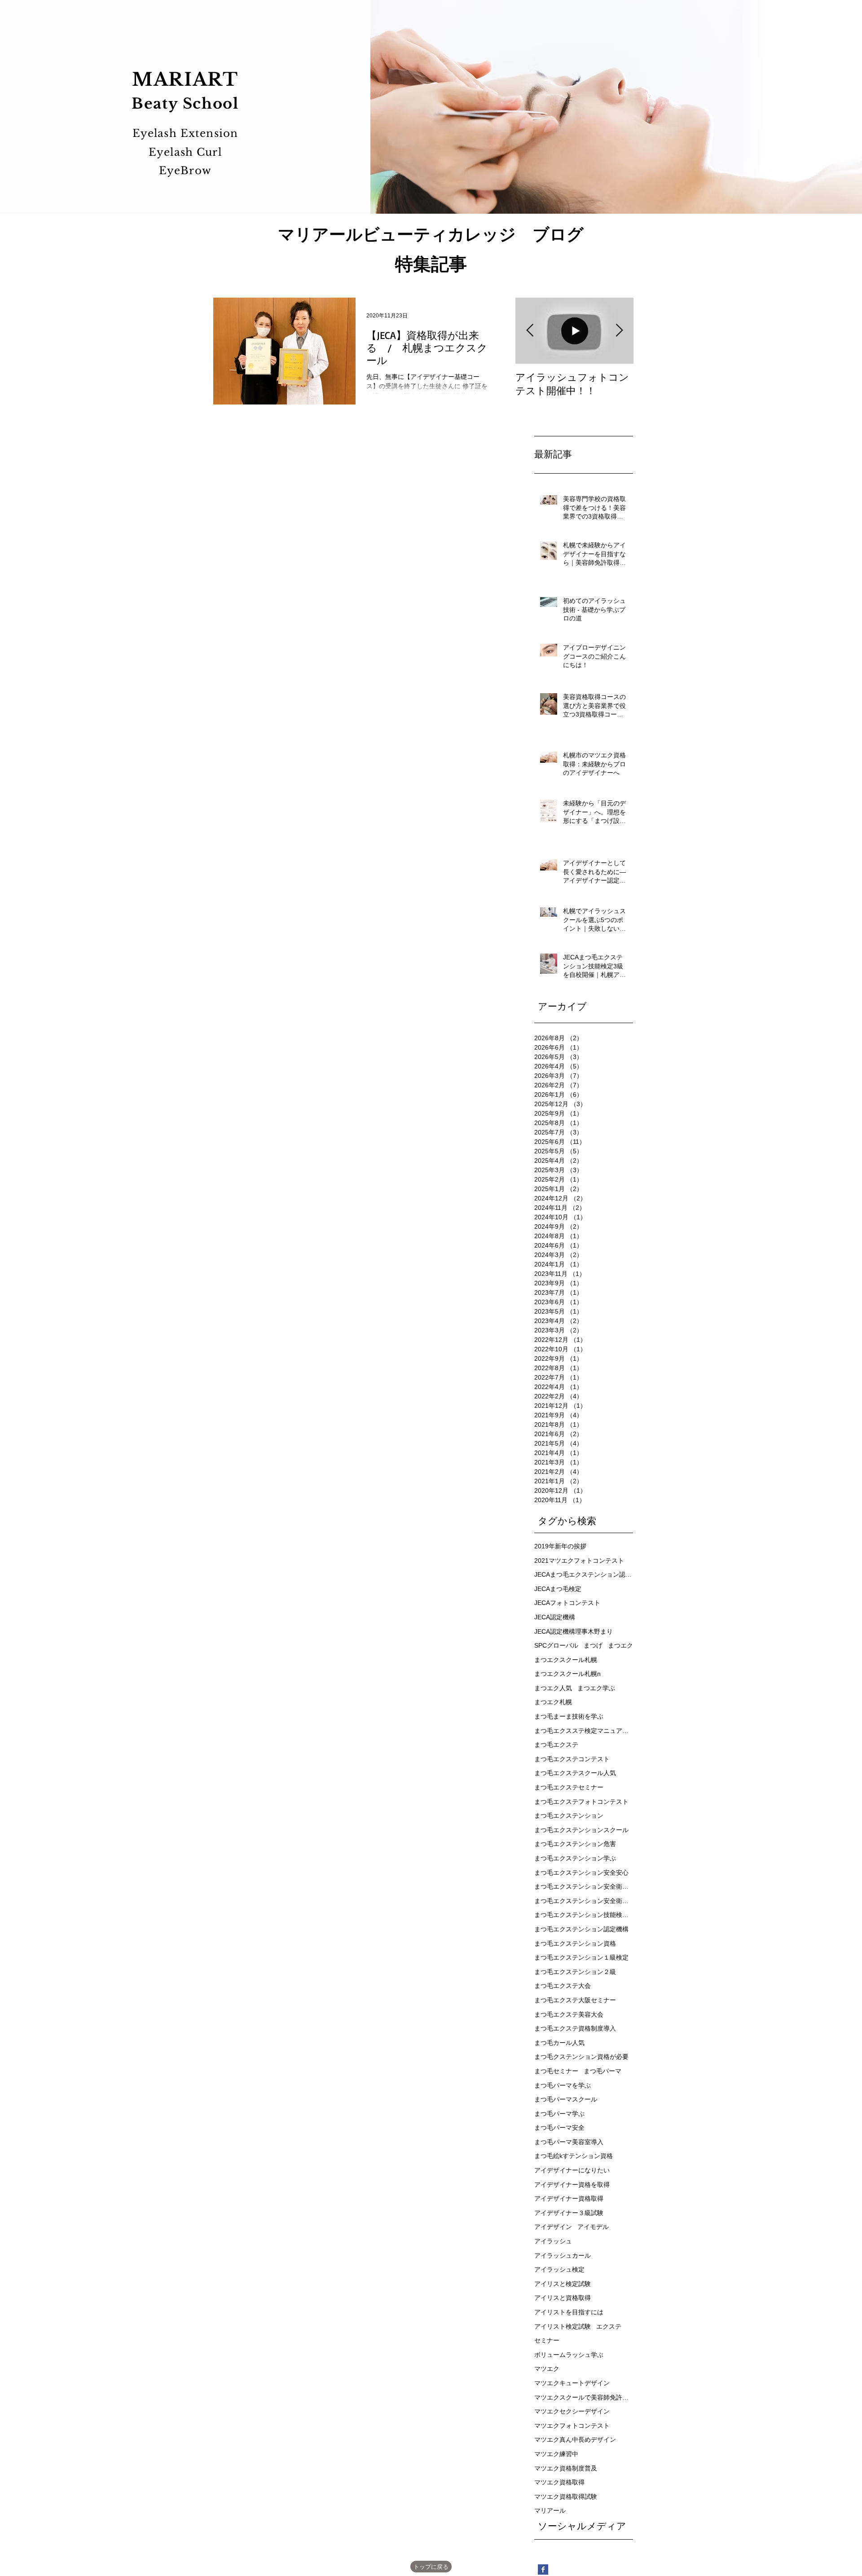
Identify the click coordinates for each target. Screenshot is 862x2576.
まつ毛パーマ (603, 2071)
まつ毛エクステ (556, 1745)
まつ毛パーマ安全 (559, 2128)
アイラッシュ (553, 2241)
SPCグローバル (556, 1645)
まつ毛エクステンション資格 (575, 1943)
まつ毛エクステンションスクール (581, 1830)
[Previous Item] (530, 331)
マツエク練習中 (556, 2454)
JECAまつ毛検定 (558, 1589)
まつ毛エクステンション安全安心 (581, 1873)
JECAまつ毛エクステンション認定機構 (584, 1574)
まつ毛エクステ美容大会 (569, 2014)
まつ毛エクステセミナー (569, 1787)
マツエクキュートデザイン (572, 2383)
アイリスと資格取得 (563, 2298)
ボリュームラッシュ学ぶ (569, 2355)
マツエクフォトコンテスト (572, 2426)
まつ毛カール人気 (559, 2043)
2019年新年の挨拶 (560, 1546)
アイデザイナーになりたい (572, 2170)
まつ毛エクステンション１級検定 (581, 1957)
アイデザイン (553, 2227)
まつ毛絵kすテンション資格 (574, 2156)
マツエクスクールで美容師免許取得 (584, 2397)
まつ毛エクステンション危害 (575, 1844)
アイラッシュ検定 (559, 2269)
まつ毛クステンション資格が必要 (581, 2057)
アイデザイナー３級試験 (569, 2213)
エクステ (609, 2326)
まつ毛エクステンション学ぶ (575, 1858)
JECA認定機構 (555, 1617)
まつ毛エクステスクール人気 (575, 1773)
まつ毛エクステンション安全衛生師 (584, 1886)
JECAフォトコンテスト (567, 1603)
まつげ (593, 1645)
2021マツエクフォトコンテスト (579, 1561)
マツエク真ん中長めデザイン (575, 2440)
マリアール (550, 2510)
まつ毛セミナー (556, 2071)
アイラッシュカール (563, 2255)
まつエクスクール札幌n (567, 1674)
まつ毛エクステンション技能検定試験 (584, 1915)
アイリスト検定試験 (563, 2326)
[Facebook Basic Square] (543, 2569)
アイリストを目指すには (569, 2312)
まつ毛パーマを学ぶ (563, 2085)
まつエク (620, 1645)
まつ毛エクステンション (569, 1816)
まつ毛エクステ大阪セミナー (575, 2000)
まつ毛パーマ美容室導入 (569, 2142)
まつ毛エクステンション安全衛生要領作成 (584, 1901)
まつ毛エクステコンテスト (572, 1759)
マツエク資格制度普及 (566, 2468)
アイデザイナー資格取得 (569, 2198)
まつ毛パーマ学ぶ (559, 2114)
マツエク (547, 2369)
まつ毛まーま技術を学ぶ (569, 1716)
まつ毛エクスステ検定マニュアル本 (584, 1731)
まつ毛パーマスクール (566, 2099)
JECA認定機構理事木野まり (574, 1631)
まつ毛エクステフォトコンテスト (581, 1802)
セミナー (547, 2340)
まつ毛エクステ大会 (563, 1986)
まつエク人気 (553, 1688)
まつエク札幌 (553, 1702)
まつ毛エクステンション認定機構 (581, 1929)
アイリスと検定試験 (563, 2284)
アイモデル (593, 2227)
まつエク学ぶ (596, 1688)
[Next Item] (619, 331)
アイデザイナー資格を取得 (572, 2185)
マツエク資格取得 (559, 2482)
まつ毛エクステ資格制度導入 (575, 2028)
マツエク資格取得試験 (566, 2497)
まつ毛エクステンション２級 (575, 1972)
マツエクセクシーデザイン (572, 2411)
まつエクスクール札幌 (566, 1660)
